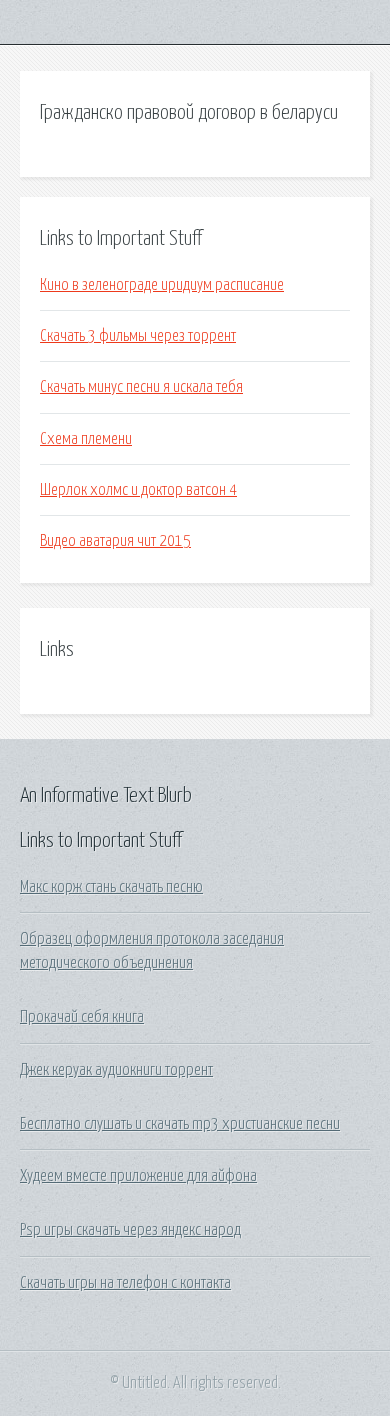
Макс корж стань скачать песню (111, 887)
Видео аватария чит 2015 (115, 541)
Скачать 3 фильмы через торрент (138, 336)
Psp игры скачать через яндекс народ (130, 1230)
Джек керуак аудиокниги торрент (116, 1070)
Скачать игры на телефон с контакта (125, 1283)
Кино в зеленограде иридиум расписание (162, 285)
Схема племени (86, 439)
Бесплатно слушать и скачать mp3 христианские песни (180, 1124)
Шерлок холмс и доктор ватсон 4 (138, 490)
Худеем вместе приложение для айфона (138, 1176)
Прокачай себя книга (82, 1017)
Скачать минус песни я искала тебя (141, 387)
